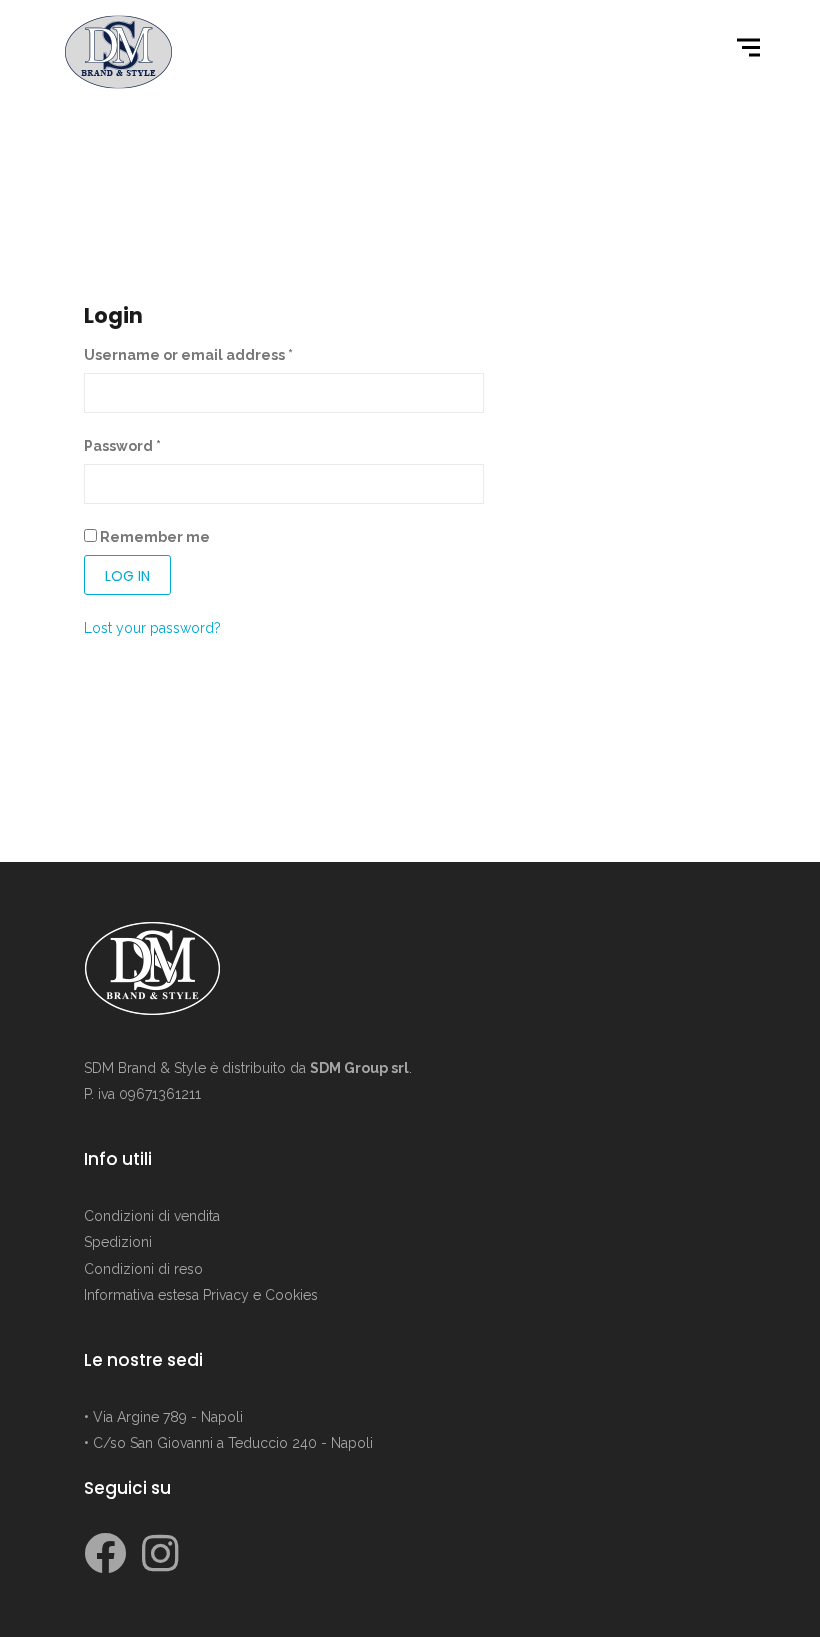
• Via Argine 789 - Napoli (163, 1417)
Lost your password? (152, 628)
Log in (127, 576)
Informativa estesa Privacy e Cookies (201, 1295)
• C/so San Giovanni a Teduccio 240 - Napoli (228, 1443)
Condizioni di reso (143, 1269)
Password (122, 446)
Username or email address (188, 355)
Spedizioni (118, 1242)
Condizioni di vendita (152, 1216)
